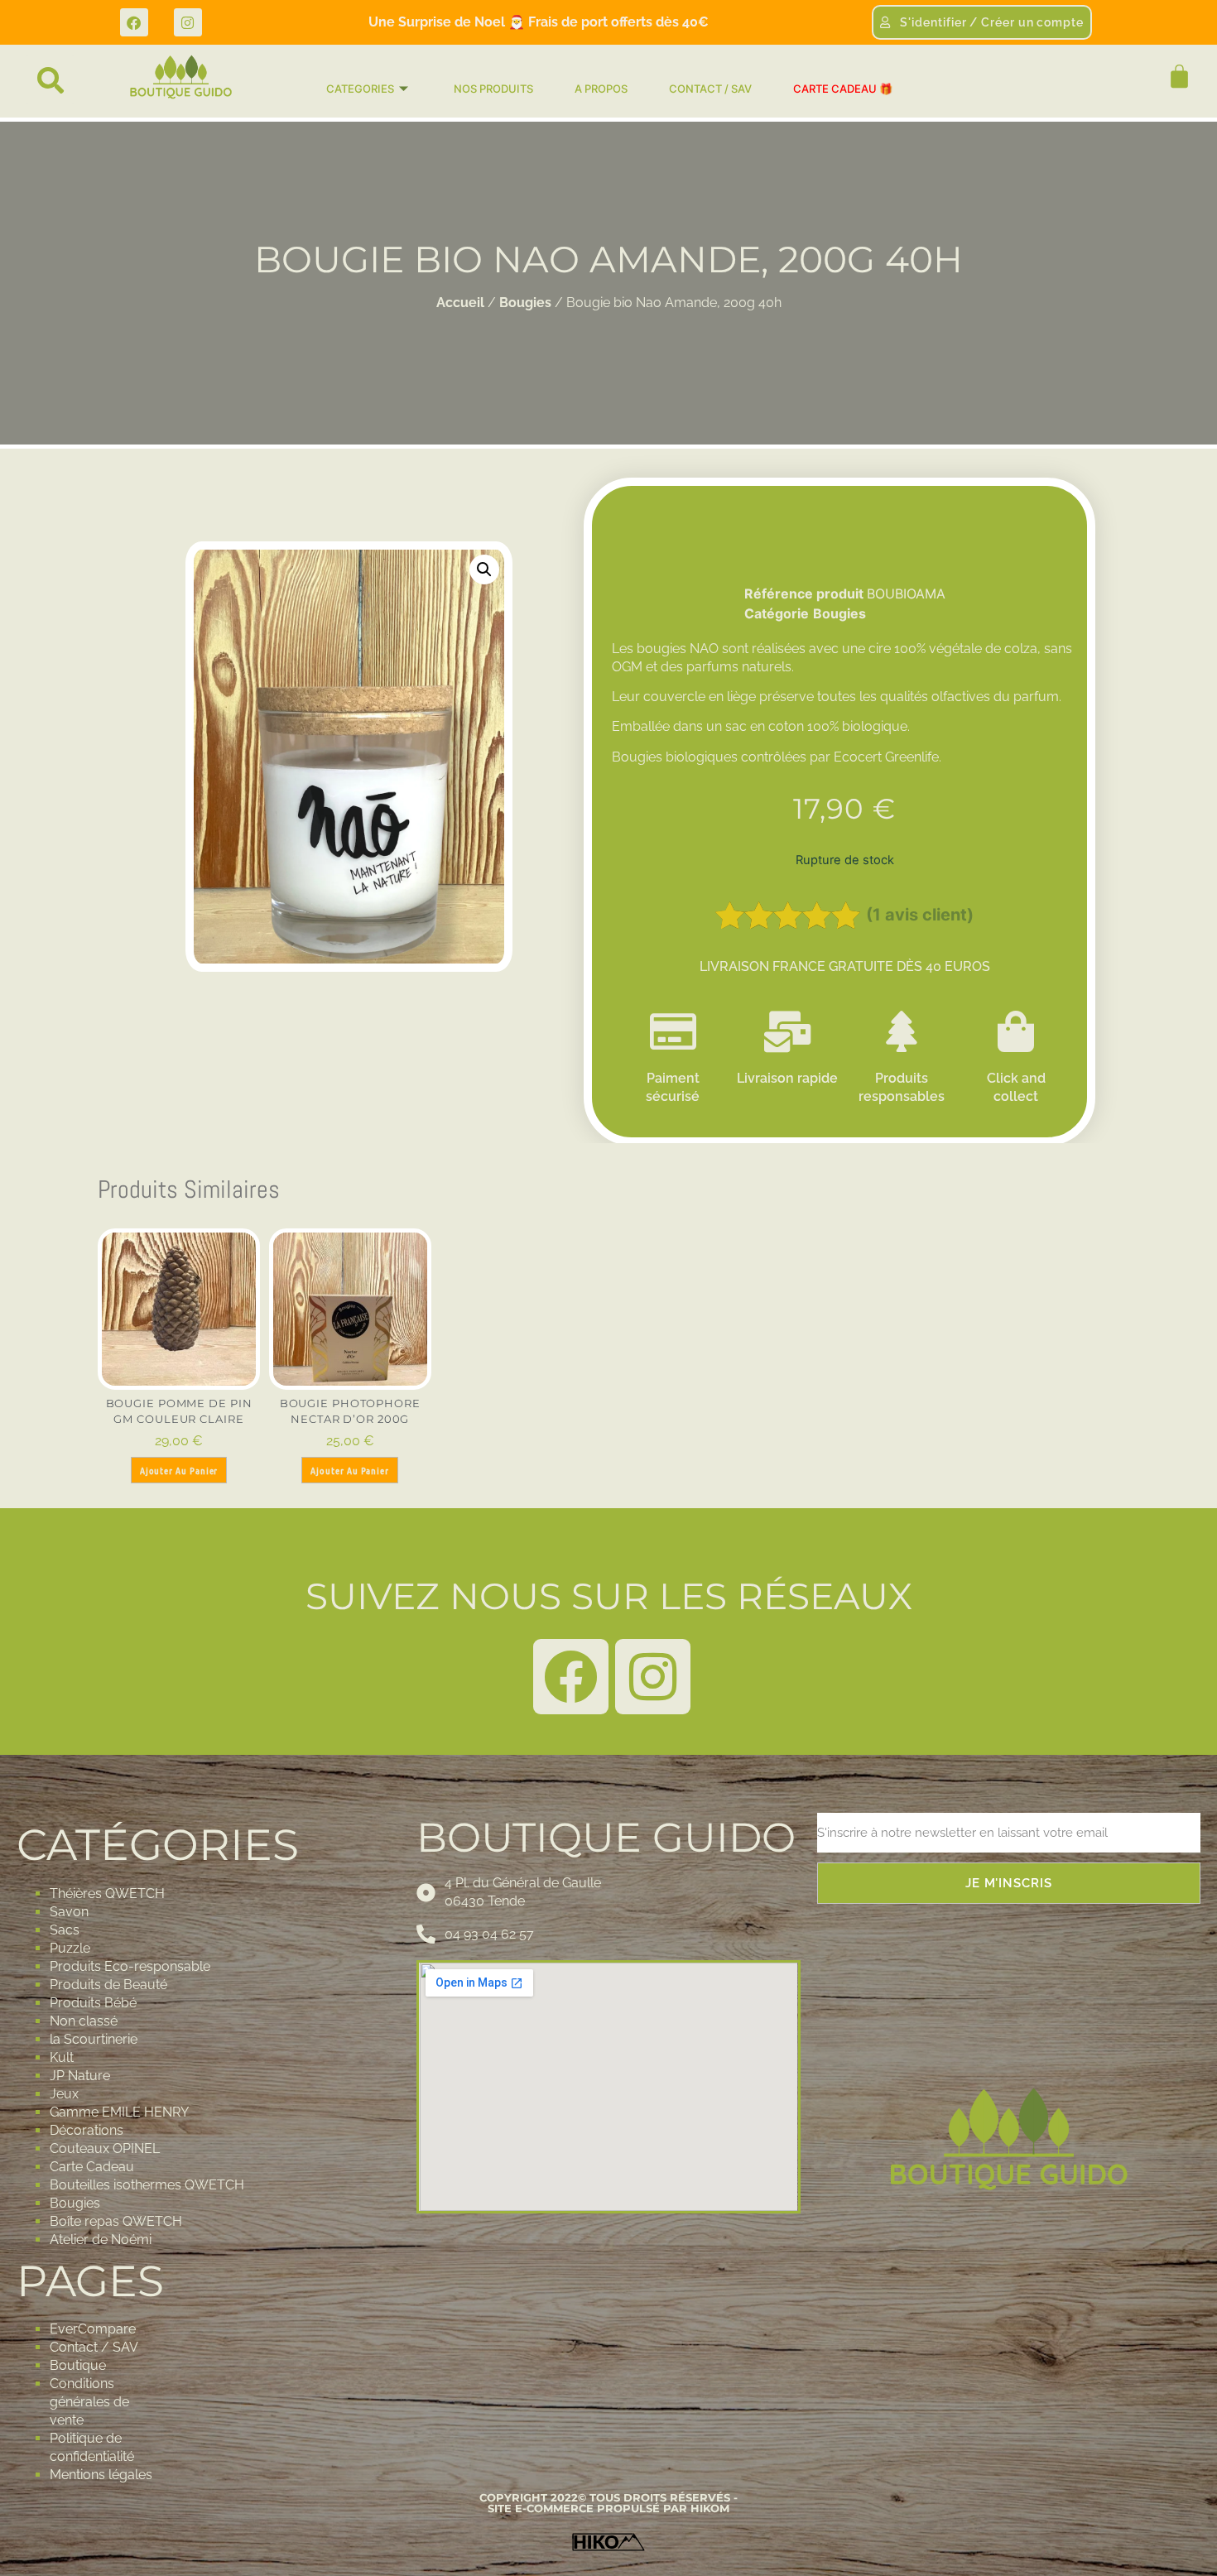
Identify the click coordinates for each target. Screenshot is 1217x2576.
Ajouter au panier (179, 1470)
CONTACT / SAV (710, 89)
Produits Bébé (93, 2003)
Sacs (65, 1930)
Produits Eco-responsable (130, 1966)
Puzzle (70, 1948)
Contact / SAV (94, 2347)
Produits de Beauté (108, 1985)
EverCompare (93, 2329)
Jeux (64, 2094)
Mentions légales (101, 2475)
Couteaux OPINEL (105, 2148)
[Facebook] (134, 22)
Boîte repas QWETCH (116, 2221)
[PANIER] (1171, 77)
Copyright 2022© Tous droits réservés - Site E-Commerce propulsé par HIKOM (608, 2503)
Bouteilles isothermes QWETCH (147, 2185)
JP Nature (80, 2076)
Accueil (460, 303)
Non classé (84, 2021)
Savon (69, 1912)
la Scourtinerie (94, 2039)
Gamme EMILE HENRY (119, 2112)
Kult (62, 2057)
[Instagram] (188, 22)
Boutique (78, 2365)
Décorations (87, 2130)
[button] (50, 80)
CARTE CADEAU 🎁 (843, 89)
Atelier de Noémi (101, 2240)
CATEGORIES (360, 89)
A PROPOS (601, 89)
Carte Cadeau (92, 2167)
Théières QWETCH (107, 1894)
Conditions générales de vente (89, 2402)
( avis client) (920, 915)
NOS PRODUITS (493, 89)
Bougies (525, 303)
